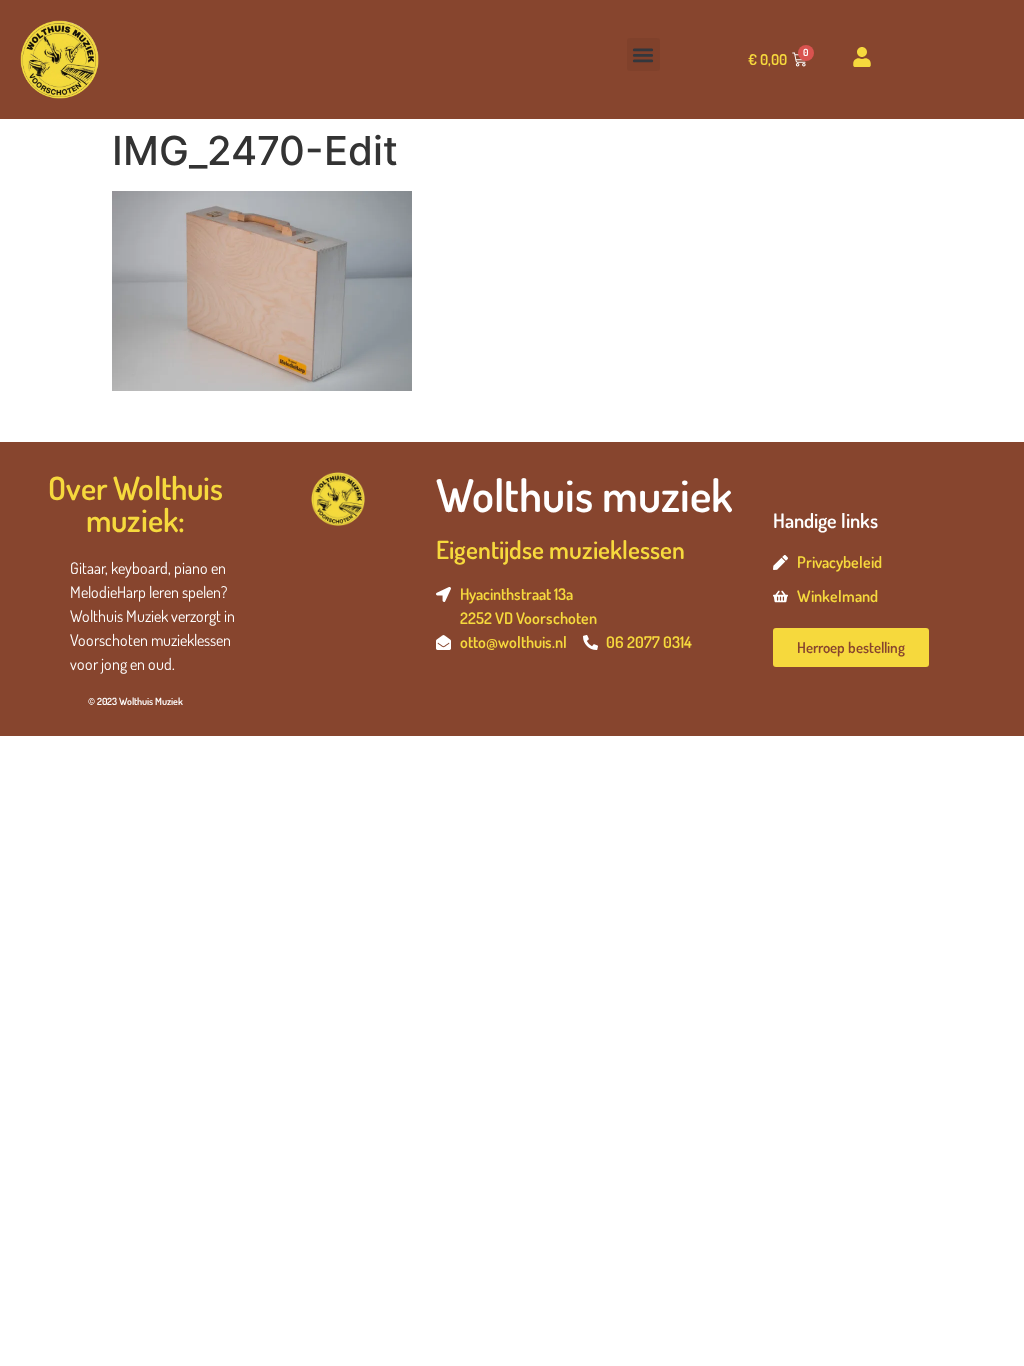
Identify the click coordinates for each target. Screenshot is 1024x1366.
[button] (643, 54)
